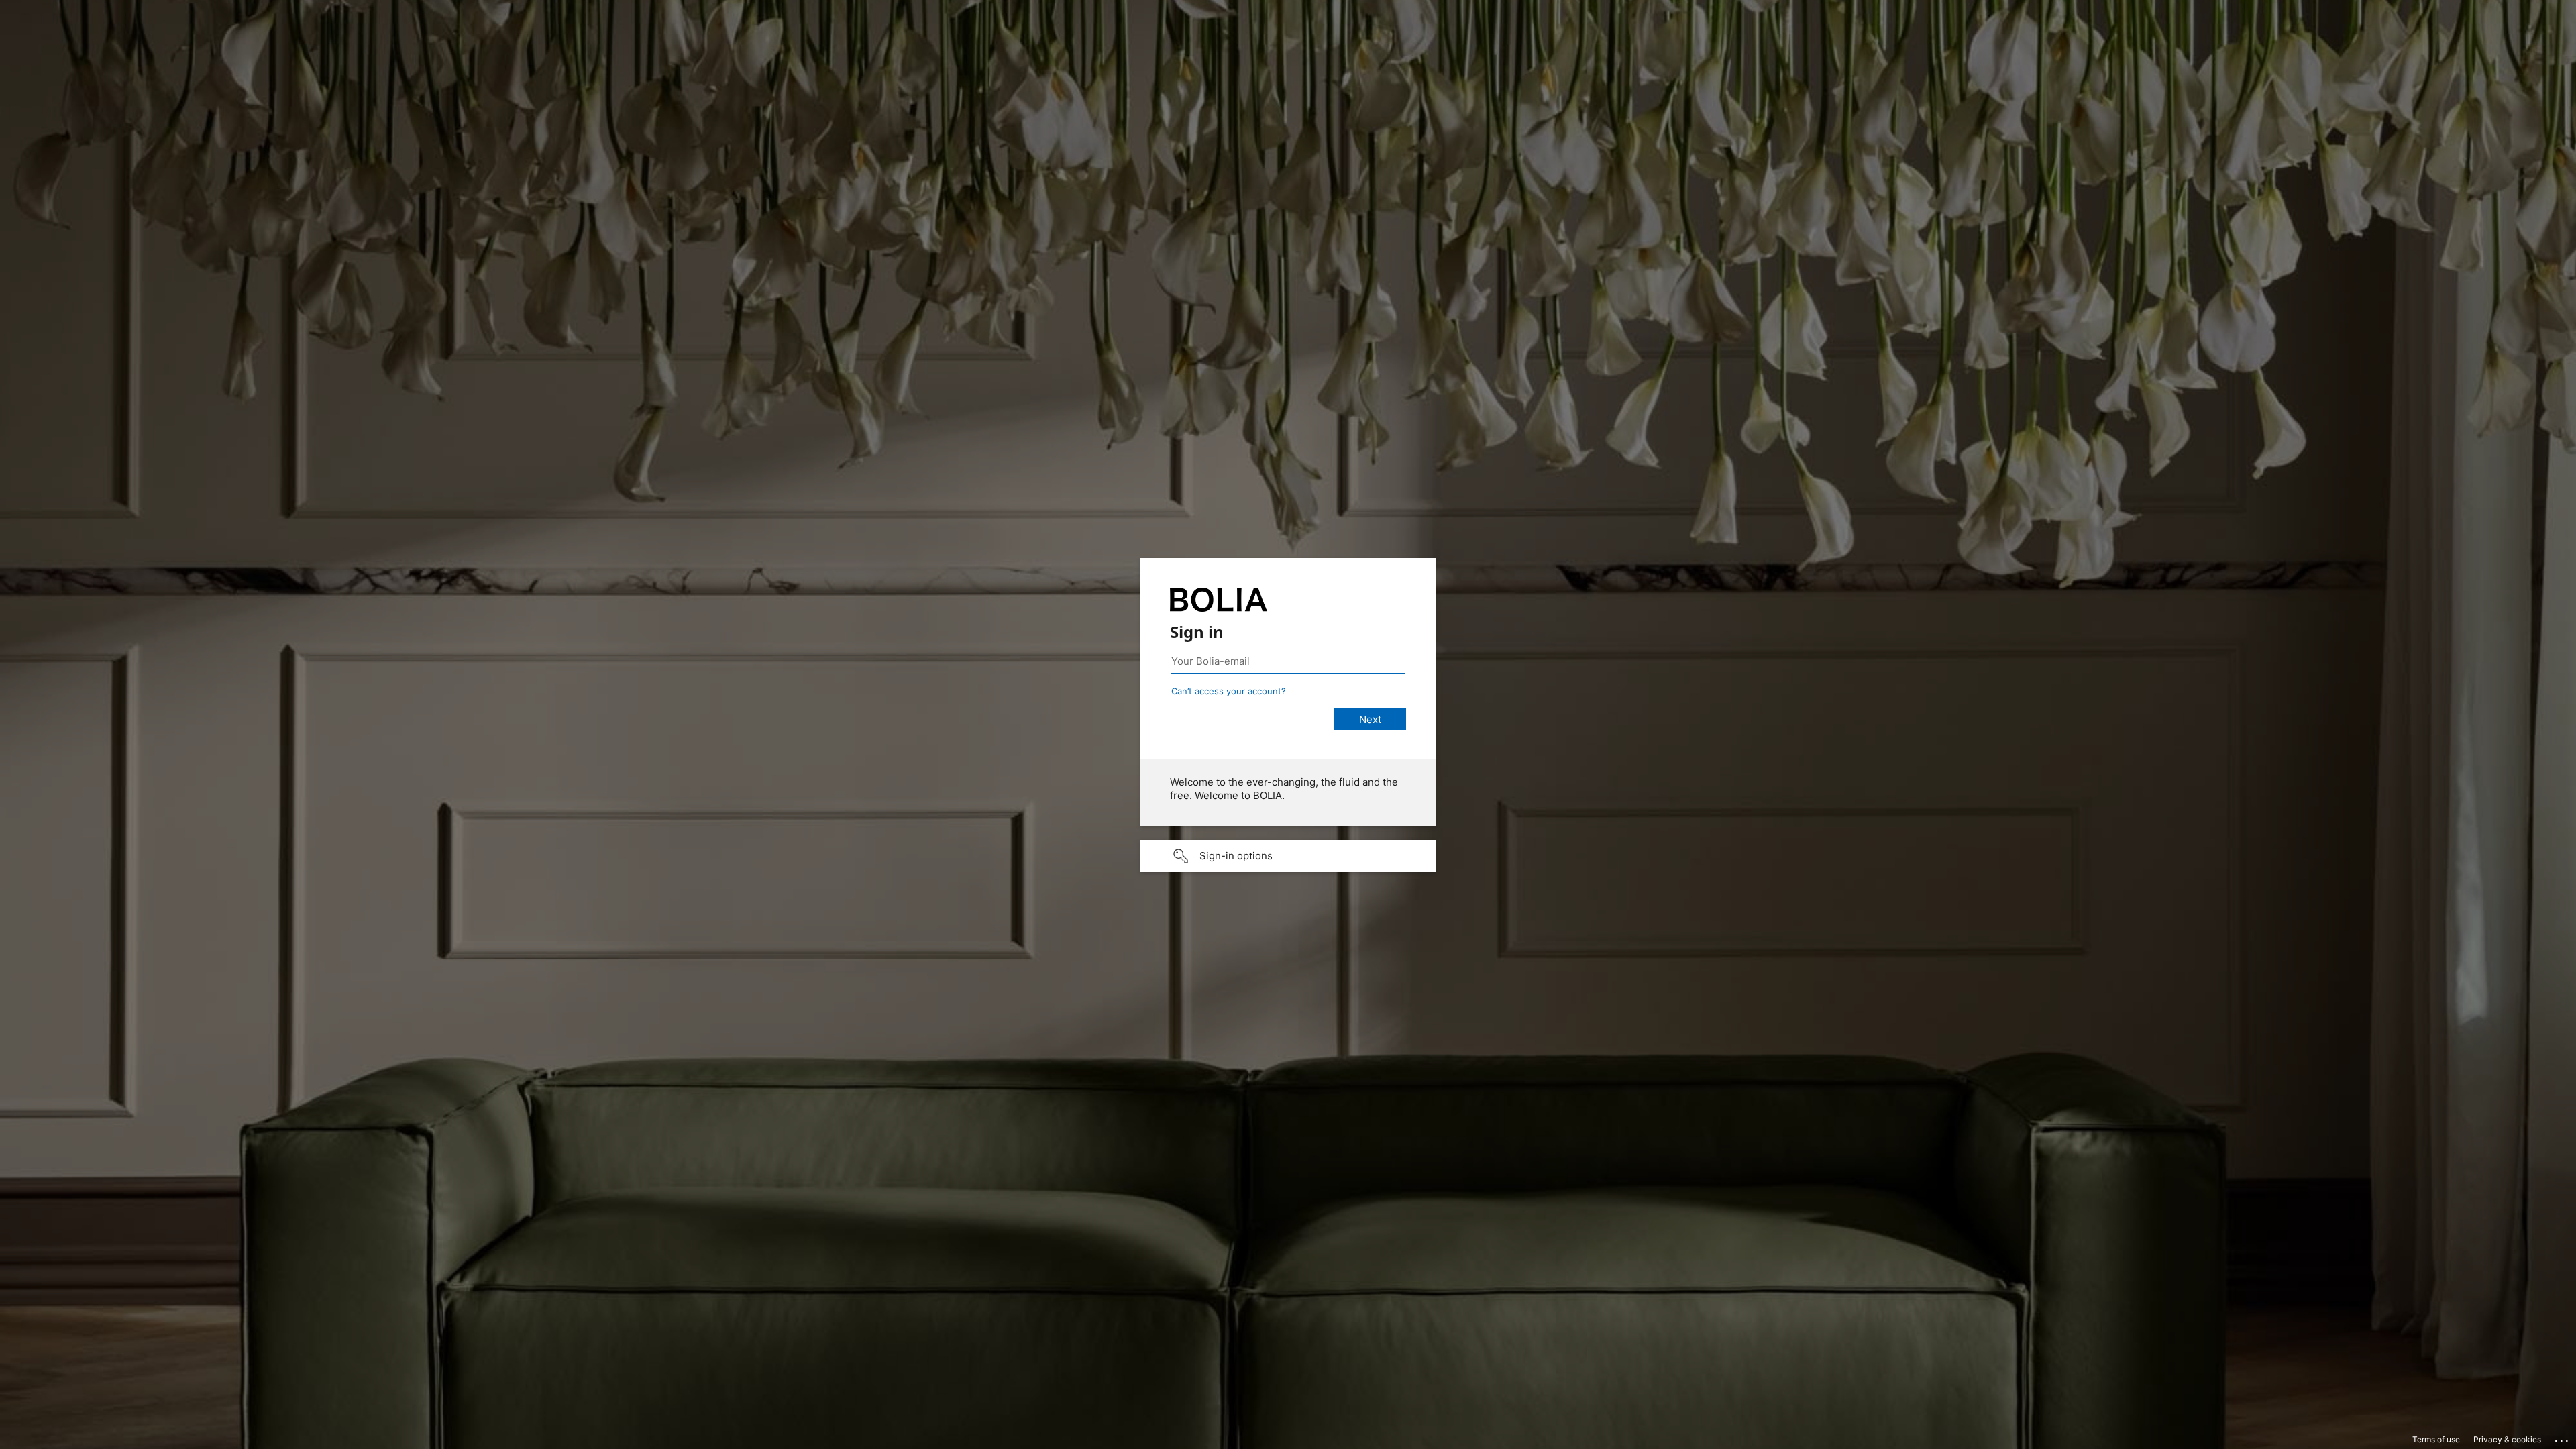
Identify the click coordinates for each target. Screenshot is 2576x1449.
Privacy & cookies (2507, 1439)
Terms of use (2436, 1439)
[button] (1288, 856)
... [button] (2563, 1438)
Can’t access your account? (1229, 691)
